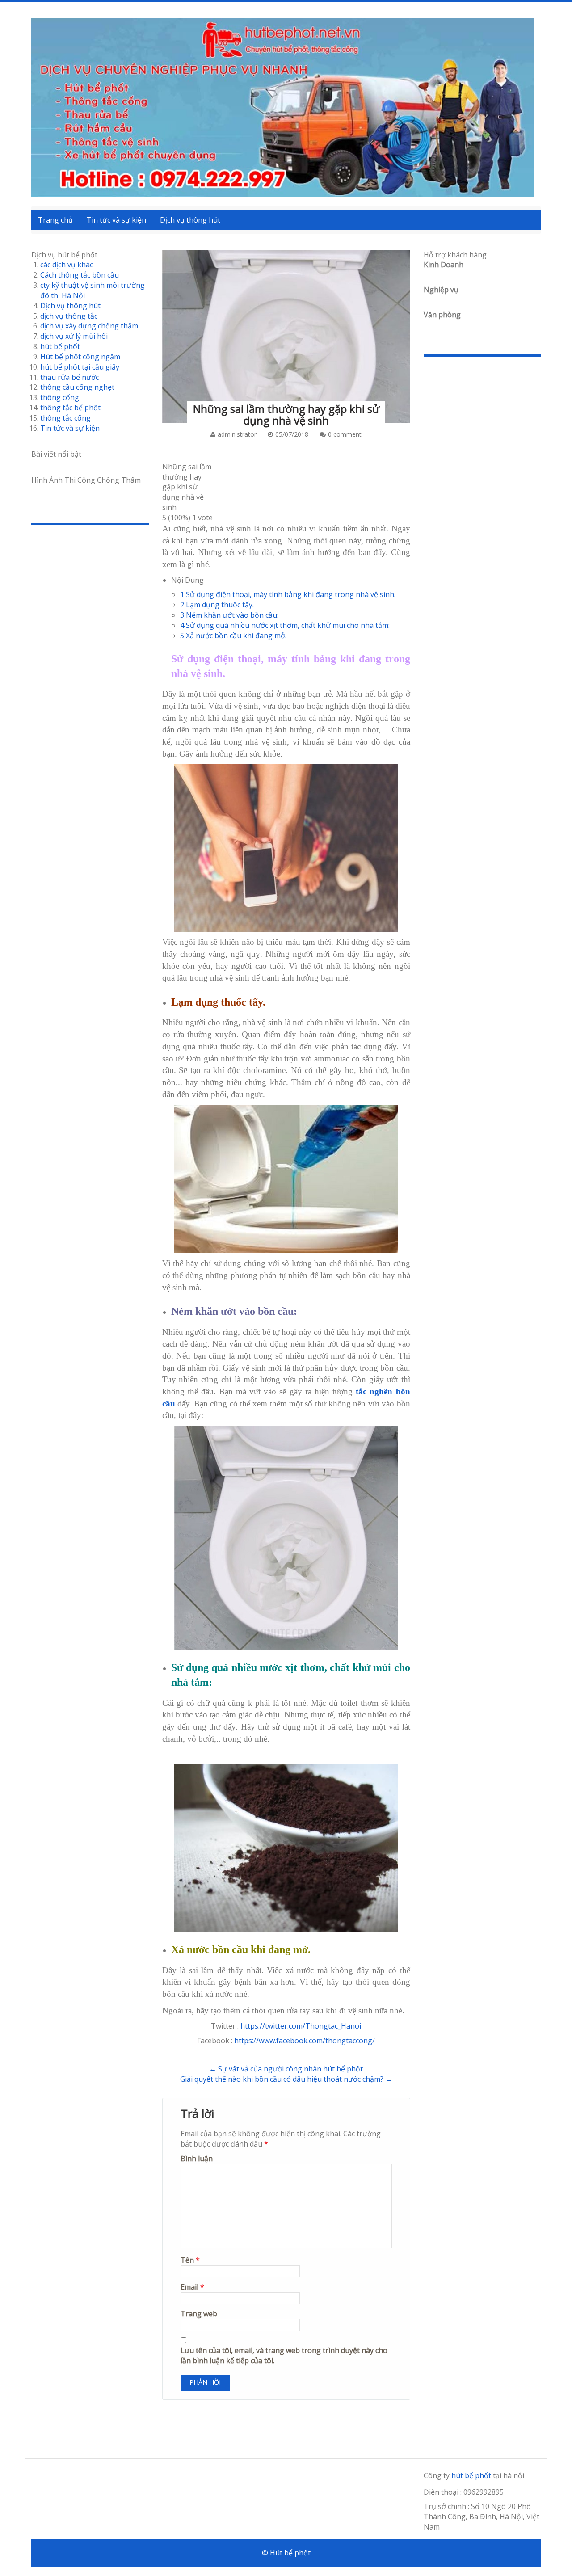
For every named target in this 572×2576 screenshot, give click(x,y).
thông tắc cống (65, 418)
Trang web (199, 2314)
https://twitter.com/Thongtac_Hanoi (301, 2026)
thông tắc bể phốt (70, 408)
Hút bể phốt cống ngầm (80, 357)
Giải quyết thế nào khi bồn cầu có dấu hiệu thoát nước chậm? (286, 2079)
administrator (237, 434)
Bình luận (197, 2159)
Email (192, 2287)
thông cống (60, 397)
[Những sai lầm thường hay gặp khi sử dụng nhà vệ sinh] (286, 324)
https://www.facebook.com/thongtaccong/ (305, 2041)
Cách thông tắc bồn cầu (80, 275)
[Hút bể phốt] (283, 107)
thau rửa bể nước (69, 377)
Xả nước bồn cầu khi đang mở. (233, 636)
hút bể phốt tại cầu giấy (80, 367)
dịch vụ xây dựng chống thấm (89, 326)
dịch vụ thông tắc (69, 316)
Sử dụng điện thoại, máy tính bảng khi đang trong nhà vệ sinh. (288, 594)
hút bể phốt (60, 346)
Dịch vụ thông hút (190, 220)
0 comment (345, 434)
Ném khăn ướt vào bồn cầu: (229, 615)
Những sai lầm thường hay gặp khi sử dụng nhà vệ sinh (286, 415)
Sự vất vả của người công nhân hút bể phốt (286, 2069)
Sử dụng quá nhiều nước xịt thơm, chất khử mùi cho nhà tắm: (285, 625)
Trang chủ (55, 220)
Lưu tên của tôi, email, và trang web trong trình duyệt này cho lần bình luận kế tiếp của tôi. (284, 2355)
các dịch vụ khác (67, 265)
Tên (190, 2260)
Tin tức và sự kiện (116, 220)
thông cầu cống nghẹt (77, 387)
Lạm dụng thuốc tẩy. (217, 605)
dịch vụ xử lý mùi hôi (74, 336)
